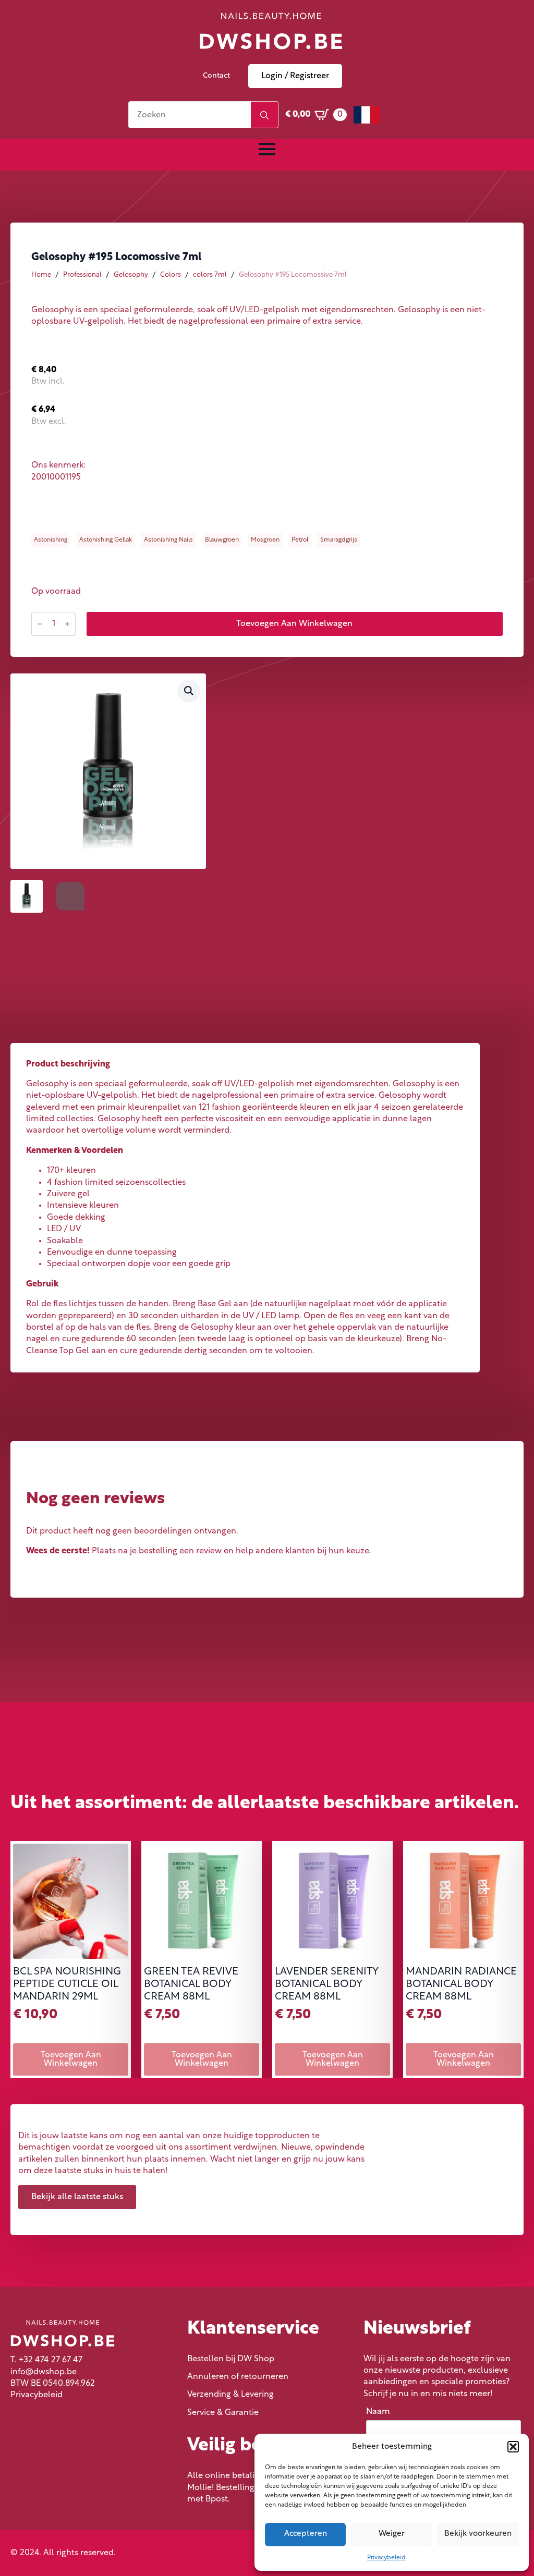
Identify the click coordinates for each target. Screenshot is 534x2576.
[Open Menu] (267, 149)
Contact (216, 76)
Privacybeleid (386, 2558)
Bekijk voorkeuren (478, 2534)
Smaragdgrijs (339, 540)
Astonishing (51, 540)
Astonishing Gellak (106, 540)
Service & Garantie (223, 2413)
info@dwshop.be (44, 2372)
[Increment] (67, 624)
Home (41, 275)
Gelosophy (131, 275)
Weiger (392, 2534)
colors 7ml (210, 275)
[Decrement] (40, 624)
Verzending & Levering (230, 2395)
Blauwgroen (222, 540)
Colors (171, 275)
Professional (82, 275)
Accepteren (306, 2534)
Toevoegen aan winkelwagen (294, 624)
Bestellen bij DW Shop (231, 2359)
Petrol (300, 540)
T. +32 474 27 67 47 (46, 2360)
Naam (381, 2412)
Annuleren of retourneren (238, 2377)
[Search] (264, 115)
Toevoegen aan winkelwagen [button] (71, 2059)
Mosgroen (265, 540)
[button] (513, 2447)
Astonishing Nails (168, 540)
